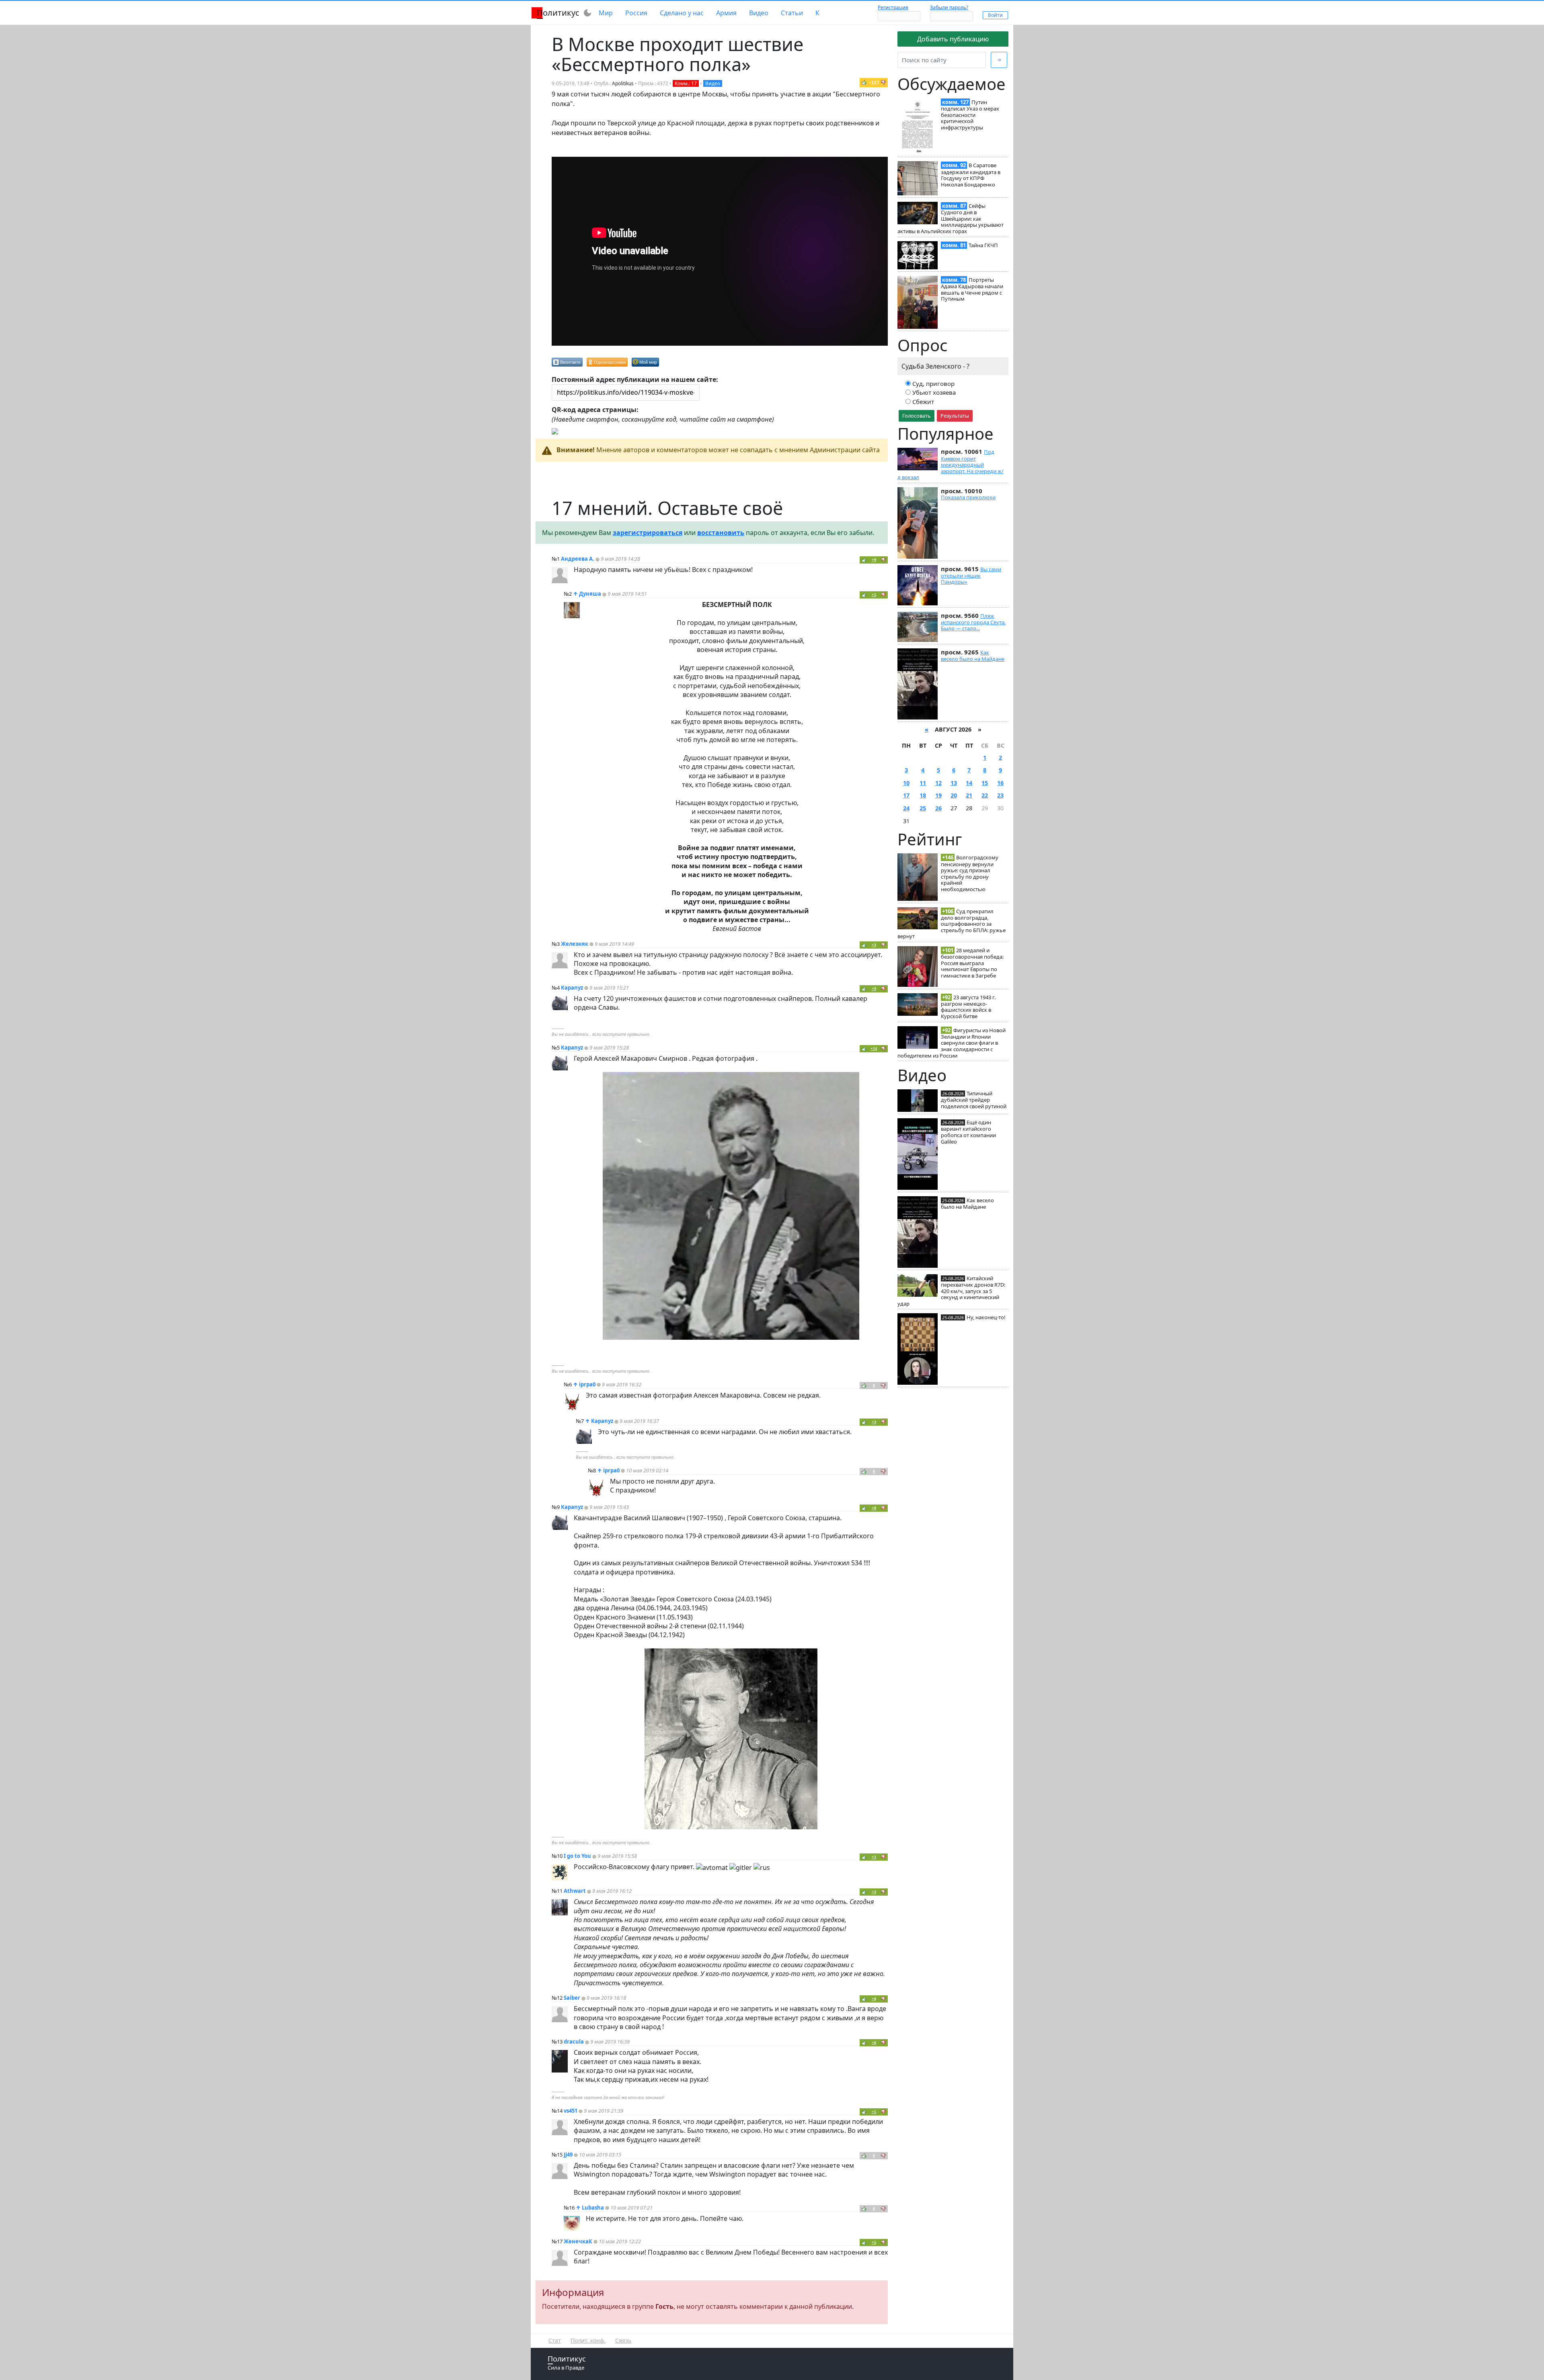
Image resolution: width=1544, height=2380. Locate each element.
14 (969, 783)
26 (938, 808)
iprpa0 (587, 1384)
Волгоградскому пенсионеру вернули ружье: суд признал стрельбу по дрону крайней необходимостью (970, 873)
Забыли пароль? (949, 7)
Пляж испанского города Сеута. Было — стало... (973, 622)
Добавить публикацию (953, 39)
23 (1000, 795)
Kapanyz (572, 988)
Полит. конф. (588, 2340)
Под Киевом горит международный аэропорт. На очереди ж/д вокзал (951, 464)
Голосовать (917, 416)
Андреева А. (578, 559)
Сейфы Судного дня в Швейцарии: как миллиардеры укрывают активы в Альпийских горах (951, 218)
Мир (606, 13)
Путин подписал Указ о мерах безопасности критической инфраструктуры (970, 115)
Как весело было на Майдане (973, 656)
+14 (874, 1049)
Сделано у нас (682, 13)
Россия (636, 13)
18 (923, 795)
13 (954, 783)
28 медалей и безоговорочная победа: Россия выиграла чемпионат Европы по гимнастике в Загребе (972, 963)
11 (923, 783)
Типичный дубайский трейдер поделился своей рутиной (974, 1100)
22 (985, 795)
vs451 (571, 2111)
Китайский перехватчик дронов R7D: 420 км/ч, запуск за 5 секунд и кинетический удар (951, 1291)
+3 (874, 945)
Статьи (792, 13)
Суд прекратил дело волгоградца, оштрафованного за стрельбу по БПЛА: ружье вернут (952, 924)
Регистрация (893, 7)
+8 (874, 1508)
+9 (874, 560)
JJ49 (568, 2155)
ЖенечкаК (578, 2241)
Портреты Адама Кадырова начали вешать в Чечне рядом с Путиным (972, 289)
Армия (726, 13)
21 (969, 795)
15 (985, 783)
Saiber (572, 1998)
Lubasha (593, 2208)
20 (954, 795)
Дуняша (590, 594)
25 (923, 808)
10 (906, 783)
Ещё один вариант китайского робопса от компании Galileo (968, 1132)
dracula (574, 2042)
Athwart (575, 1891)
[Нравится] (864, 82)
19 (938, 795)
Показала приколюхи (968, 497)
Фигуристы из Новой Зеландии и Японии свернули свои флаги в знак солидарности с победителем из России (952, 1043)
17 (906, 795)
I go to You (577, 1856)
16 (1000, 783)
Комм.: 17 (686, 83)
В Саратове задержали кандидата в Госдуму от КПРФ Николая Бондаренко (971, 175)
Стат (555, 2340)
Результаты (955, 416)
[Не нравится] (883, 82)
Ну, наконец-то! (986, 1317)
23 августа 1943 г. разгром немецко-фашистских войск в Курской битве (968, 1007)
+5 (874, 595)
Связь (623, 2340)
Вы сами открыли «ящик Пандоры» (971, 576)
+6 (874, 2043)
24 (906, 808)
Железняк (575, 944)
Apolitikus (623, 83)
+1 (874, 1857)
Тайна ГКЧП (983, 245)
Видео (759, 13)
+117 (874, 83)
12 (938, 783)
